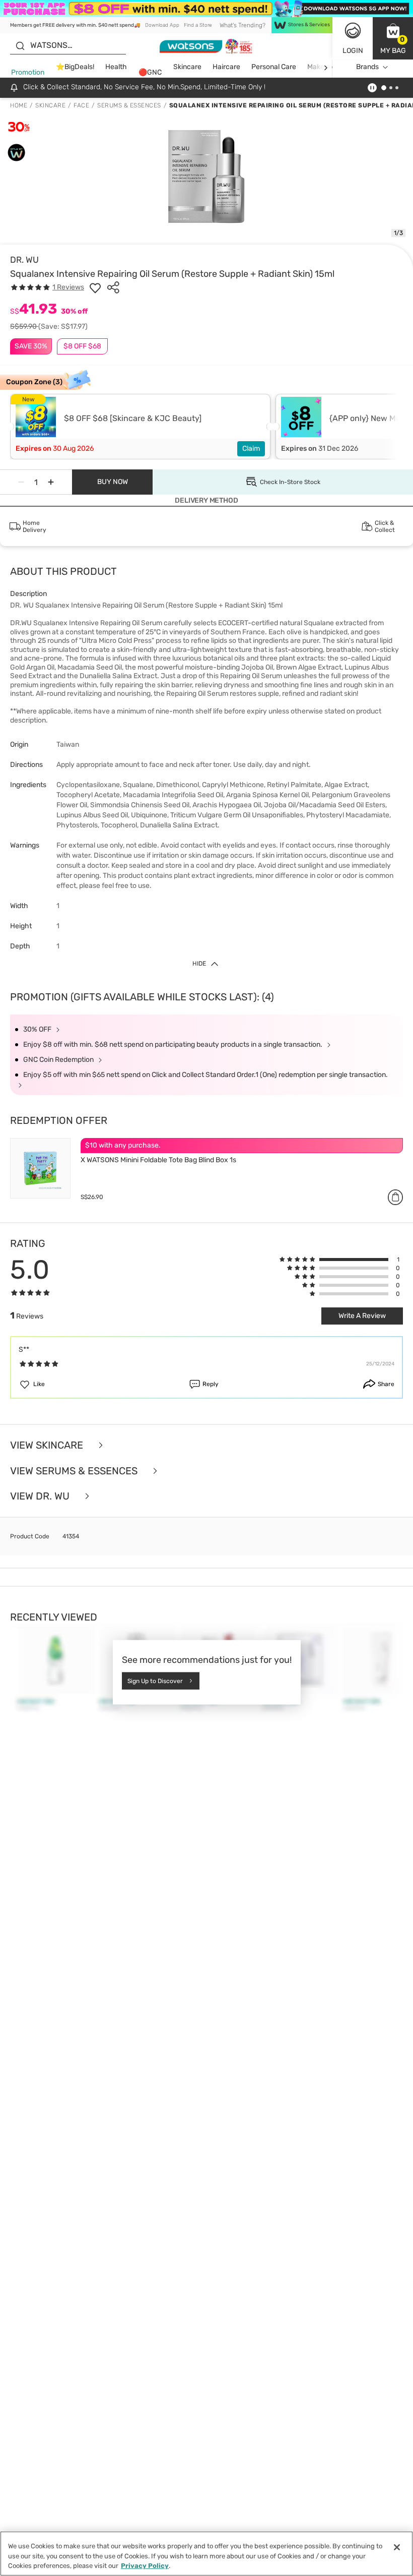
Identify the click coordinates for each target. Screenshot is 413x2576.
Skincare (187, 67)
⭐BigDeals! (75, 67)
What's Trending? (243, 25)
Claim (251, 448)
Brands (367, 67)
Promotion (28, 72)
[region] (206, 2554)
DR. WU (24, 260)
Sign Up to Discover (155, 1681)
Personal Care (274, 67)
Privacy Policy (145, 2566)
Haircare (226, 67)
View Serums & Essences (75, 1471)
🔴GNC (150, 72)
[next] (326, 67)
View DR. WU (41, 1496)
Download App (162, 25)
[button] (393, 38)
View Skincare (48, 1445)
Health (116, 67)
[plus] (51, 482)
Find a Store (198, 25)
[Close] (397, 2547)
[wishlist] (95, 287)
